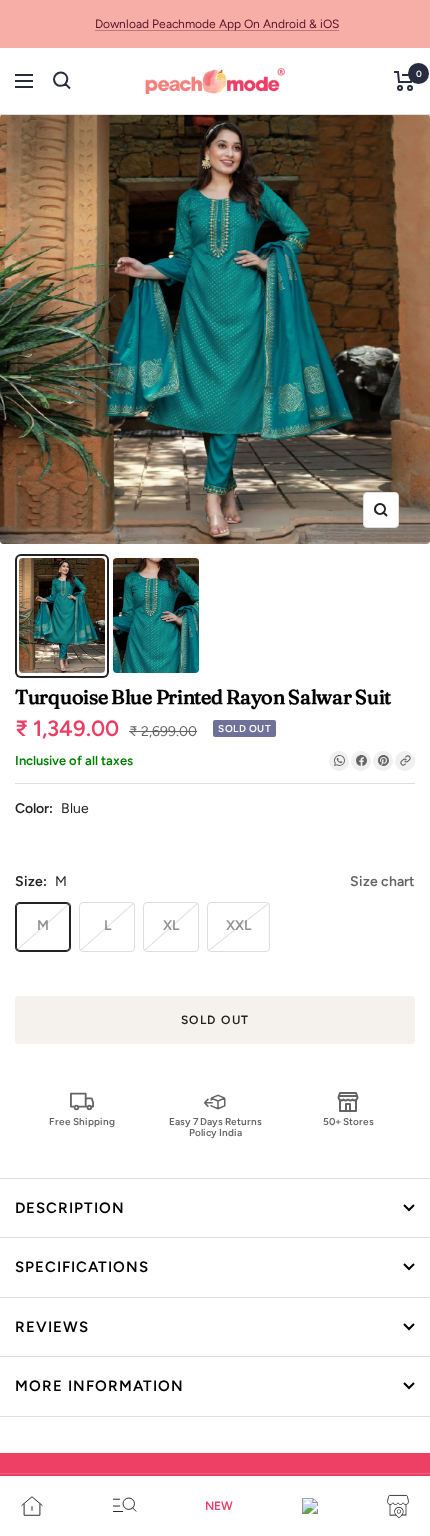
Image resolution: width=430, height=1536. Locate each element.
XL (171, 925)
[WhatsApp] (339, 761)
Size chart (382, 881)
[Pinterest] (383, 761)
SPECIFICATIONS (82, 1267)
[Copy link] (405, 761)
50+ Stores (348, 1121)
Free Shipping (82, 1121)
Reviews (52, 1327)
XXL (238, 925)
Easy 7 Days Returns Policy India (215, 1126)
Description (70, 1208)
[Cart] (404, 81)
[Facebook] (361, 761)
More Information (99, 1386)
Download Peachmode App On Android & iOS (217, 24)
